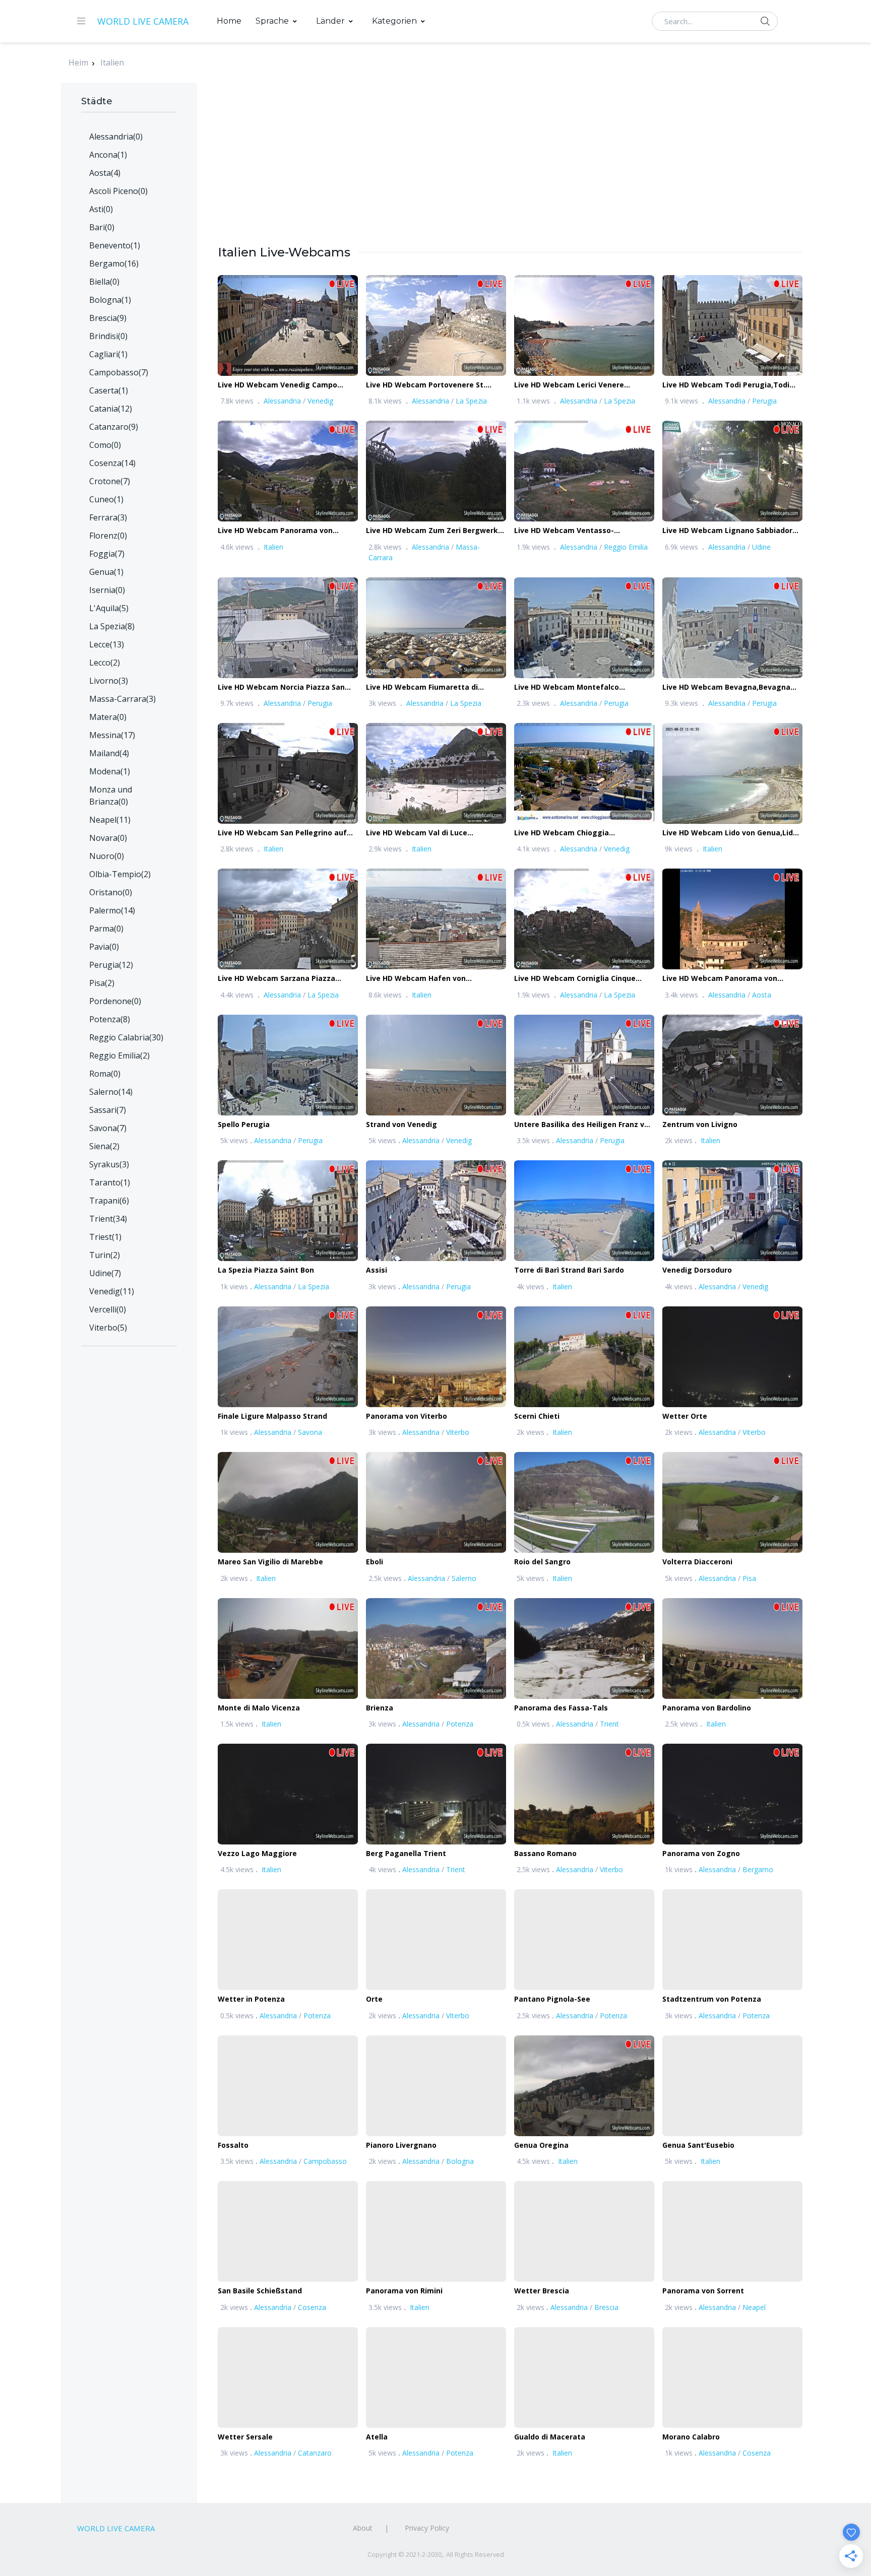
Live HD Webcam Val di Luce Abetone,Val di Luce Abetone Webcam (435, 833)
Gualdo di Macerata (550, 2437)
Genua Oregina (541, 2145)
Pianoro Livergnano (401, 2145)
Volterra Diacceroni (697, 1562)
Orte (374, 1999)
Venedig (320, 401)
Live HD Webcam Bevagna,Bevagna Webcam (726, 687)
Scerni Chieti (537, 1416)
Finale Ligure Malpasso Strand (272, 1416)
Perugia (764, 401)
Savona (310, 1432)
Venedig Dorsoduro (697, 1270)
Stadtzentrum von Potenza (712, 1999)
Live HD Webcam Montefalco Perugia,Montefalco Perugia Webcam (582, 687)
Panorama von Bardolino (707, 1708)
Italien (112, 62)
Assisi (377, 1270)
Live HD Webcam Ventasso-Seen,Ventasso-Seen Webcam (568, 531)
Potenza (460, 1724)
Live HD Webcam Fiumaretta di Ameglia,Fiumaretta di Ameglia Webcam (423, 687)
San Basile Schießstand (260, 2291)
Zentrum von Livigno (700, 1124)
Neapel (754, 2307)
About (363, 2528)
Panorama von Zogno (701, 1853)
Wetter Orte (685, 1416)
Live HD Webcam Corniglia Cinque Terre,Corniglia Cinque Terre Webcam (583, 979)
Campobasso (325, 2161)
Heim (78, 62)
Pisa (749, 1578)
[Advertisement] (510, 173)
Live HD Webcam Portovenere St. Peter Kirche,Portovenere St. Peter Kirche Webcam (429, 385)
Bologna (460, 2161)
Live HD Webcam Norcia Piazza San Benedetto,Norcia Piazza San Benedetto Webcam (281, 687)
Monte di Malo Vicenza (259, 1708)
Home (229, 21)
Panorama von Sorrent (703, 2291)
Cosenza (312, 2307)
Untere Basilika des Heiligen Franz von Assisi (584, 1125)
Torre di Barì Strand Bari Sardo (569, 1270)
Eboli (375, 1562)
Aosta (762, 995)
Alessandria (282, 401)
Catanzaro (315, 2453)
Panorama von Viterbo (407, 1416)
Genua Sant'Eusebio (698, 2145)
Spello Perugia (244, 1124)
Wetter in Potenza (251, 1999)
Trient (609, 1724)
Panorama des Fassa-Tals (561, 1708)
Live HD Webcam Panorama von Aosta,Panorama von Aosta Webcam (729, 979)
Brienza (380, 1708)
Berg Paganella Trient (406, 1853)
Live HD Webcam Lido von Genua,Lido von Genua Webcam (730, 833)
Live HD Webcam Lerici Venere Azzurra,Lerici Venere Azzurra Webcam (569, 385)
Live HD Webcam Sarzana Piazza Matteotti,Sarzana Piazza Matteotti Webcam (284, 979)
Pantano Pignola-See (552, 1999)
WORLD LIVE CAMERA (143, 21)
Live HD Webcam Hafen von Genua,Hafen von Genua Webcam (427, 979)
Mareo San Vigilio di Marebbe (270, 1562)
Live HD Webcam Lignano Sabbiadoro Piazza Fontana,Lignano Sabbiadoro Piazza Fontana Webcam (730, 531)
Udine (761, 547)
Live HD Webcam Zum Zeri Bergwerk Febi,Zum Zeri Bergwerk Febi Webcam (434, 531)
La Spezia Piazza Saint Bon (266, 1270)
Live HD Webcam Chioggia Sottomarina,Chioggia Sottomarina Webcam (578, 833)
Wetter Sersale (245, 2437)
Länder (330, 21)
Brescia (606, 2307)
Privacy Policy (427, 2528)
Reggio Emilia (626, 547)
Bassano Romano (545, 1853)
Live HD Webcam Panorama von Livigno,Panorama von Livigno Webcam (275, 531)
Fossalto (233, 2145)
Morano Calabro (691, 2437)
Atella (377, 2437)
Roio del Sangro (542, 1562)
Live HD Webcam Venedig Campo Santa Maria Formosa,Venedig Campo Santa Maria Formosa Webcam (286, 385)
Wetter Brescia (542, 2291)
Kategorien (394, 21)
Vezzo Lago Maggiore (257, 1853)
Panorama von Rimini (404, 2291)
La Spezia (471, 401)
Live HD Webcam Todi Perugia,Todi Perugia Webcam (726, 385)
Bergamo (758, 1869)
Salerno (464, 1578)
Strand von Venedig (401, 1124)
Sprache (272, 21)
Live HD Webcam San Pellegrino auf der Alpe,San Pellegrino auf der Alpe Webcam (283, 833)
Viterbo (458, 1432)
